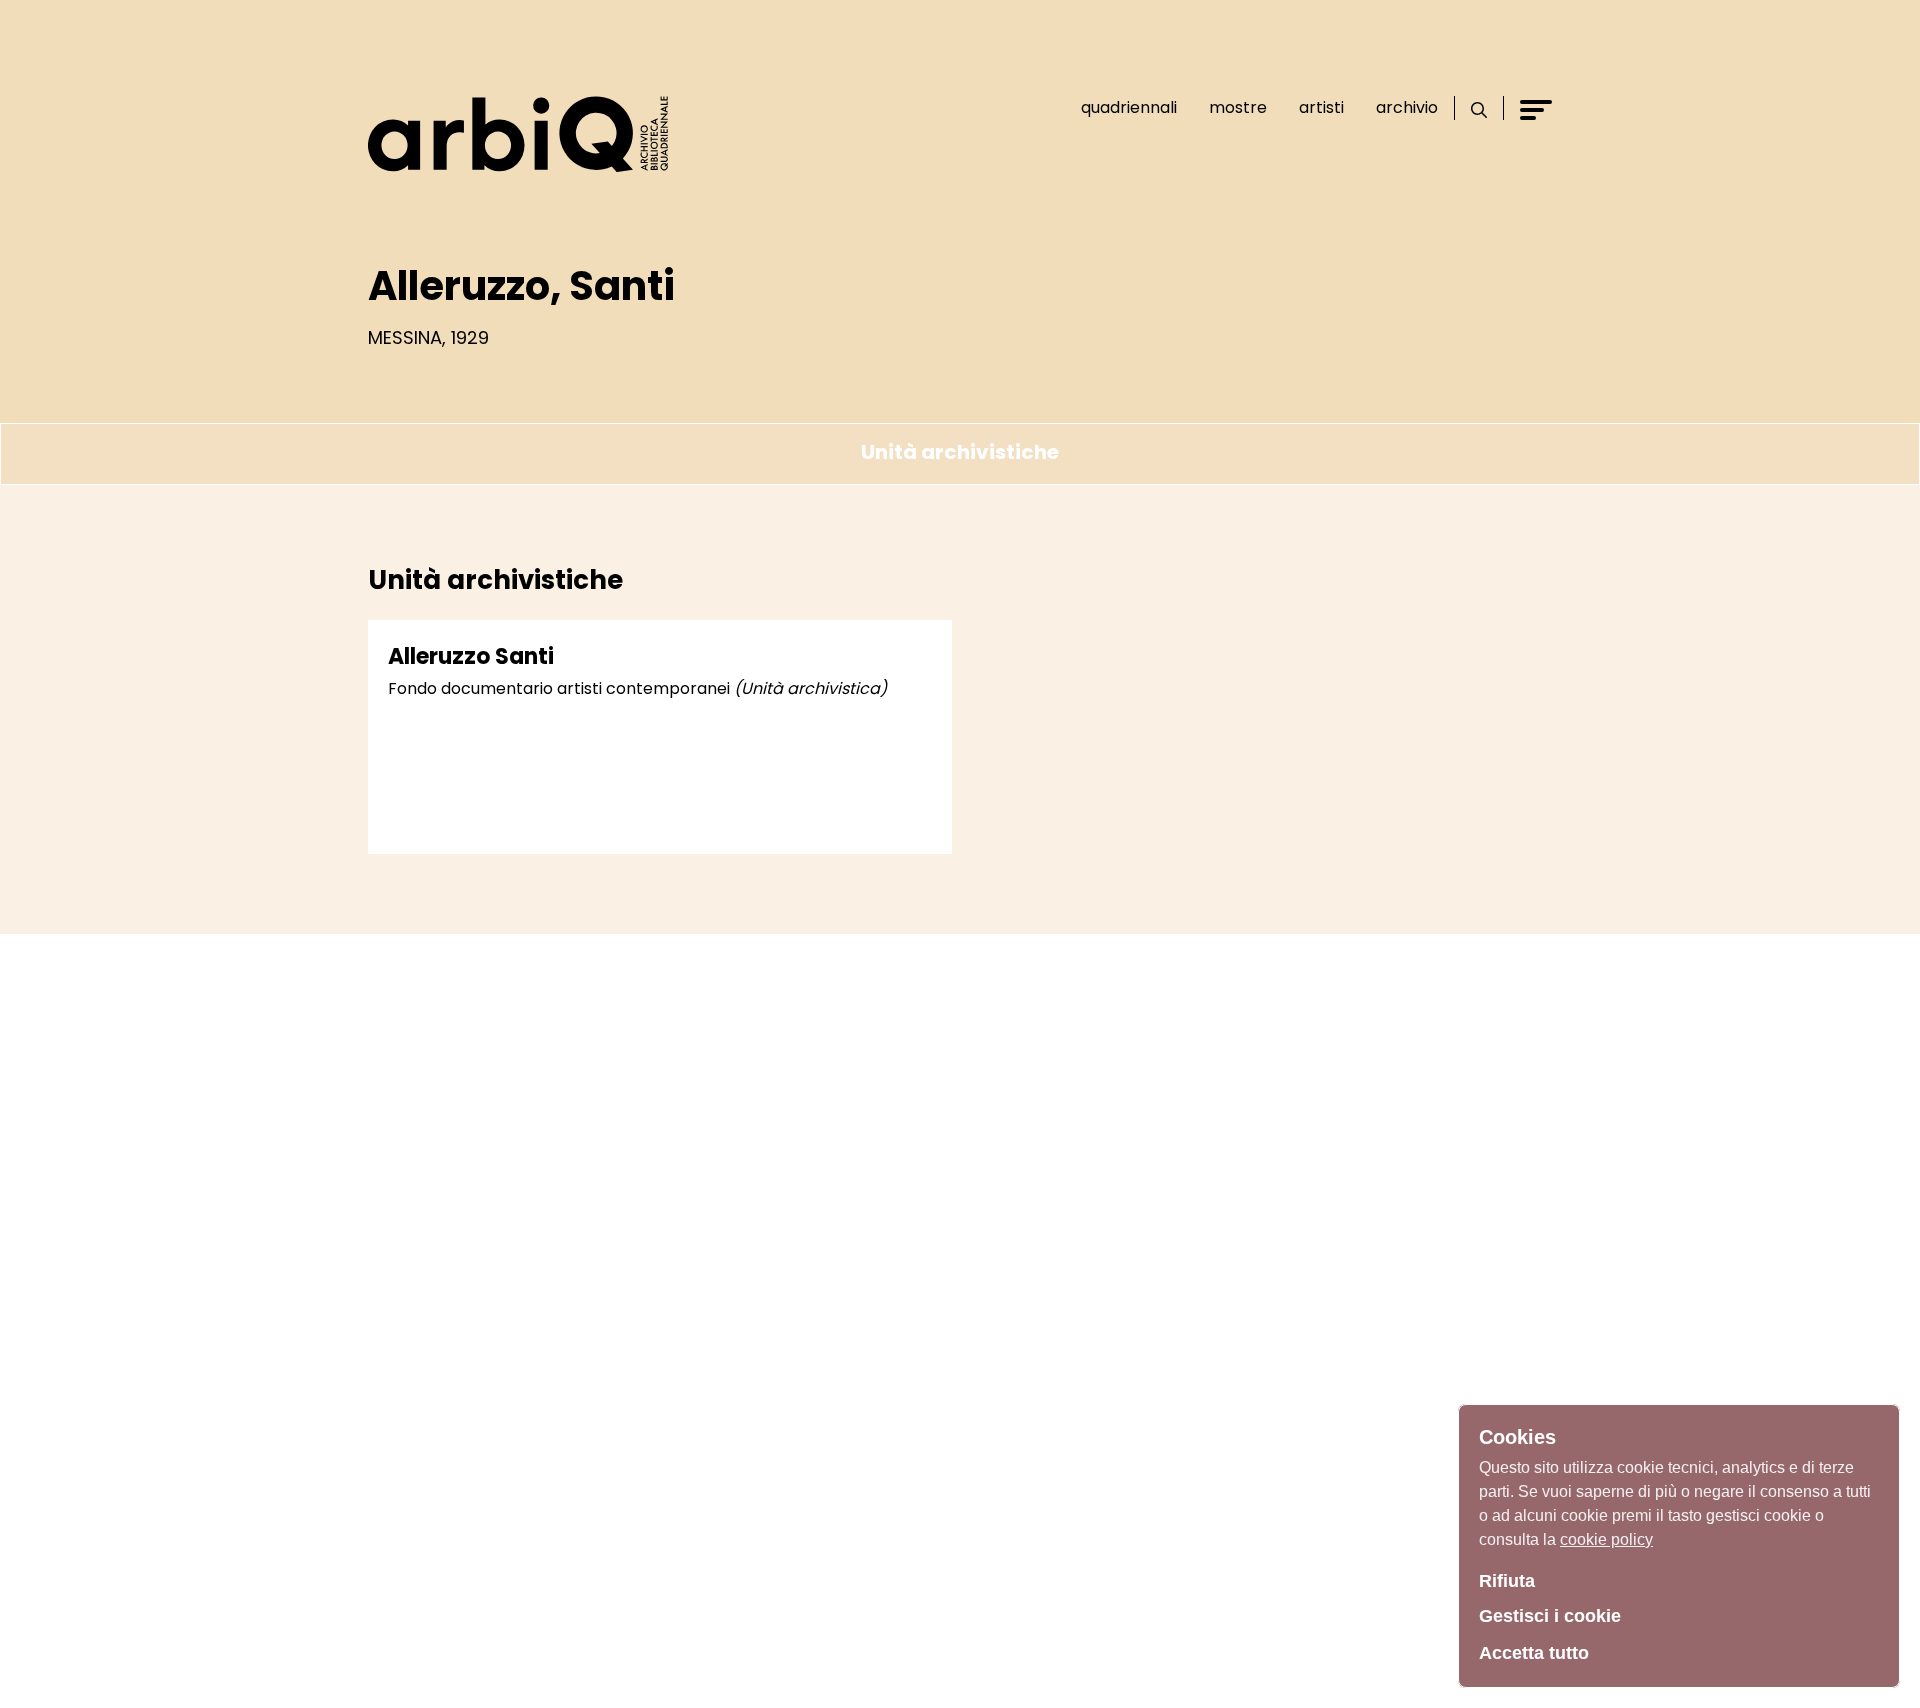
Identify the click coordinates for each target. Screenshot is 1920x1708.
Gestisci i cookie (1550, 1616)
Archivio (1407, 107)
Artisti (1321, 107)
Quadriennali (1129, 107)
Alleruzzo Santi (471, 656)
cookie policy (1606, 1539)
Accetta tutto (1534, 1653)
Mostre (1238, 107)
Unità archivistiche (960, 452)
